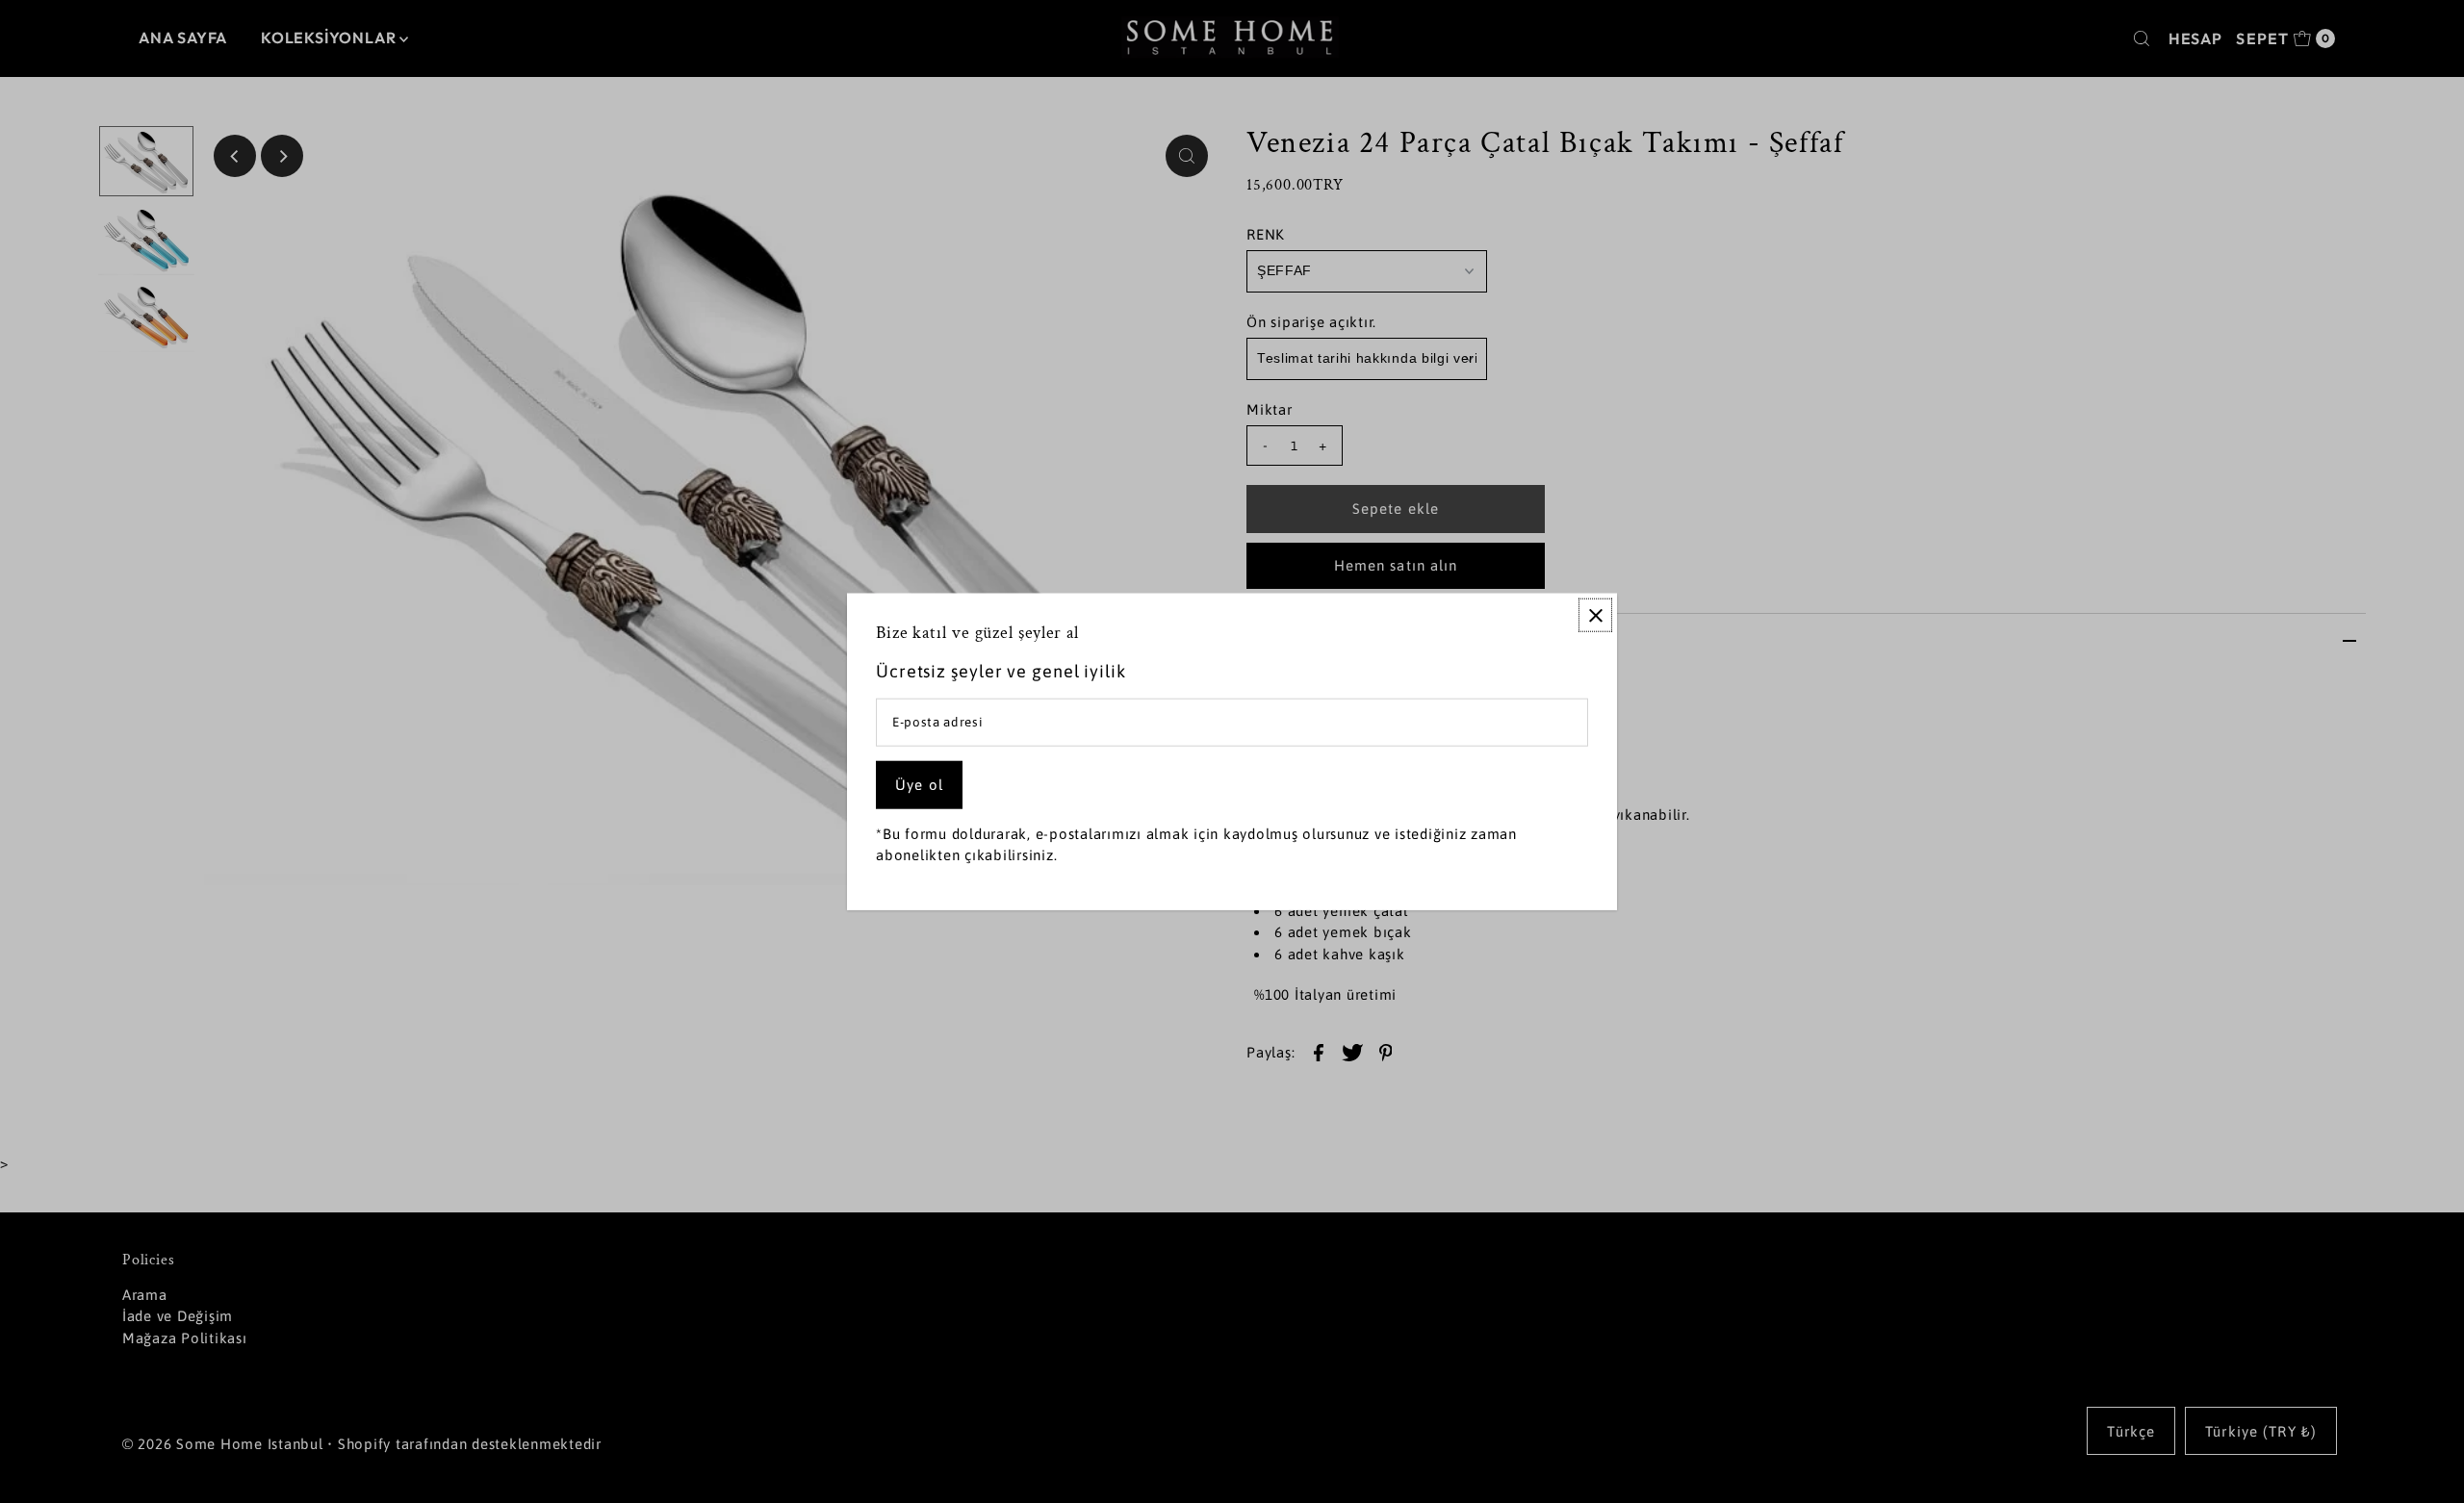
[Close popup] (1595, 615)
